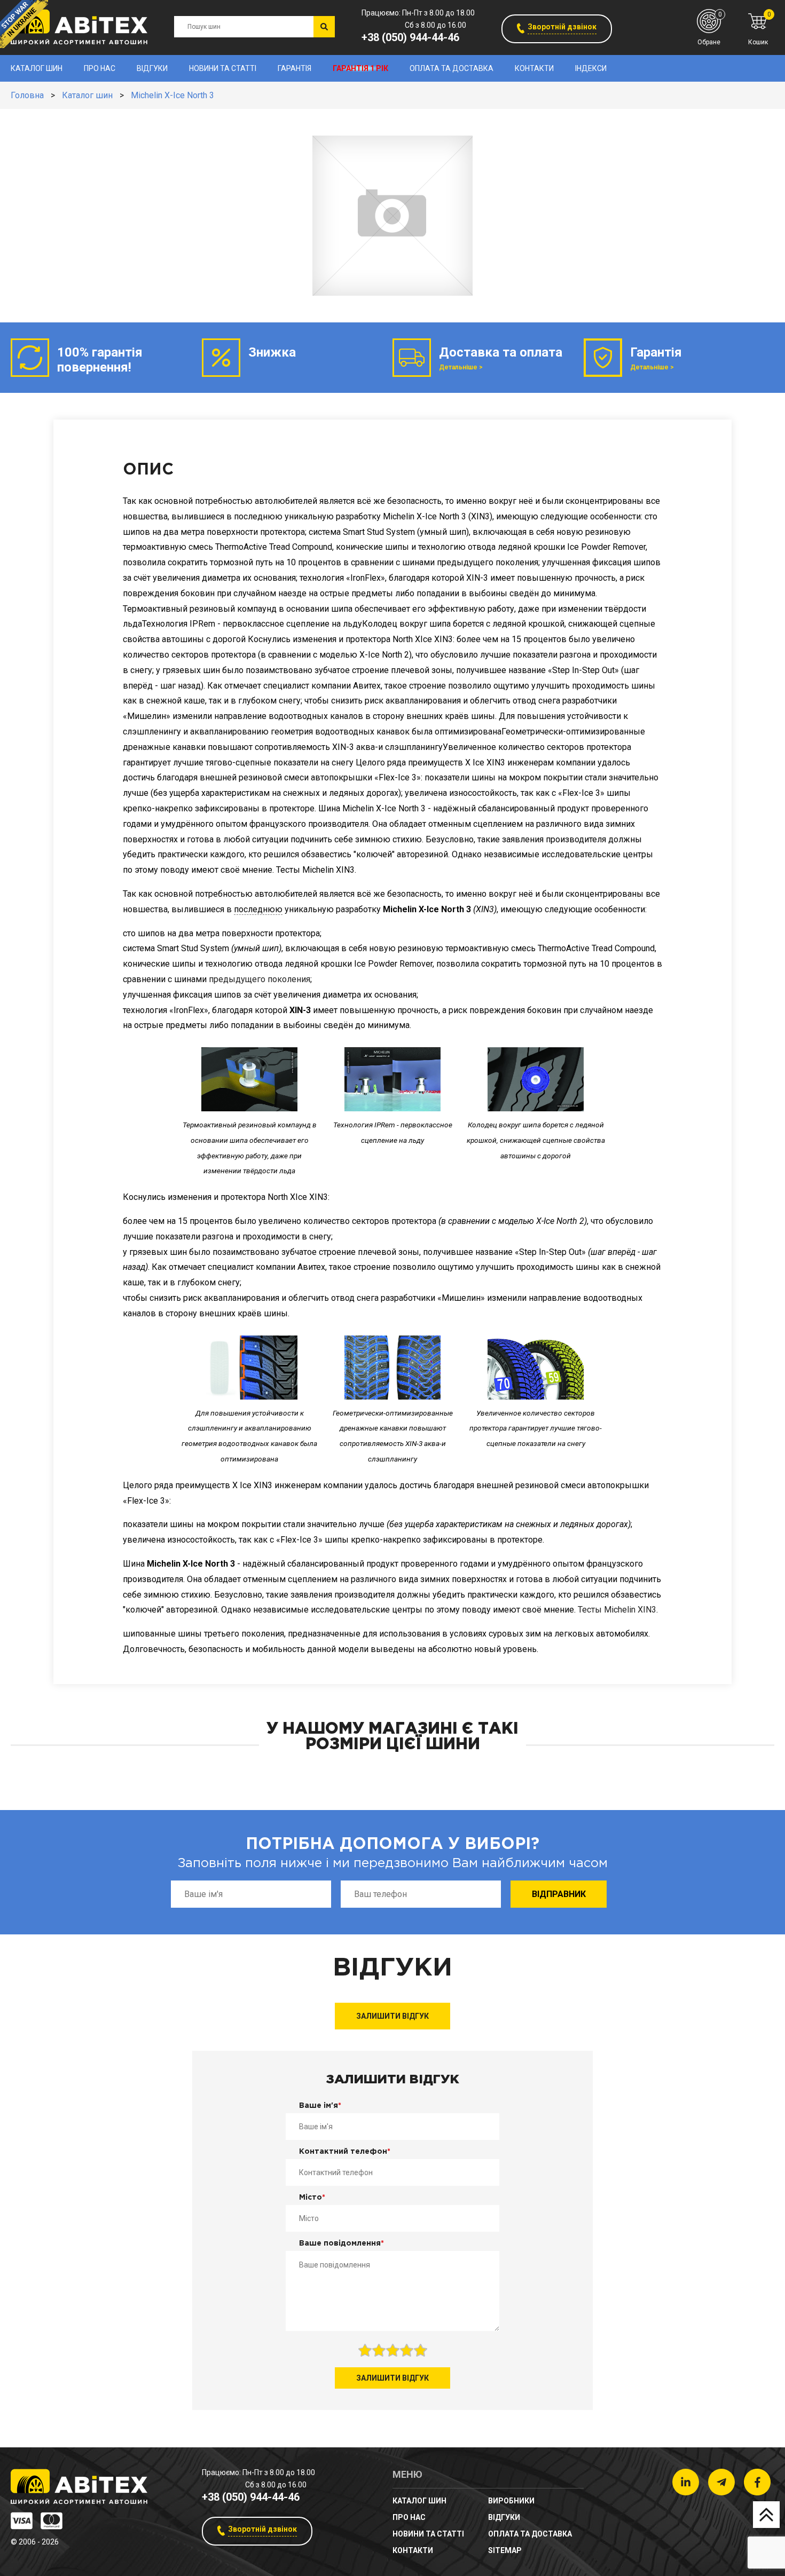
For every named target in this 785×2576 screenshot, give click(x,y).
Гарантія (295, 68)
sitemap (505, 2550)
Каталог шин (37, 68)
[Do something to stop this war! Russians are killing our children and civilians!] (24, 24)
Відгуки (152, 68)
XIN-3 (300, 1010)
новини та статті (223, 68)
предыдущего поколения (260, 979)
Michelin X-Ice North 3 (172, 95)
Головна (27, 95)
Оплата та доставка (452, 68)
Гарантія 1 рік (360, 68)
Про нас (100, 68)
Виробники (511, 2501)
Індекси (591, 68)
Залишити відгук (392, 2016)
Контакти (534, 68)
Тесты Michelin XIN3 (617, 1610)
